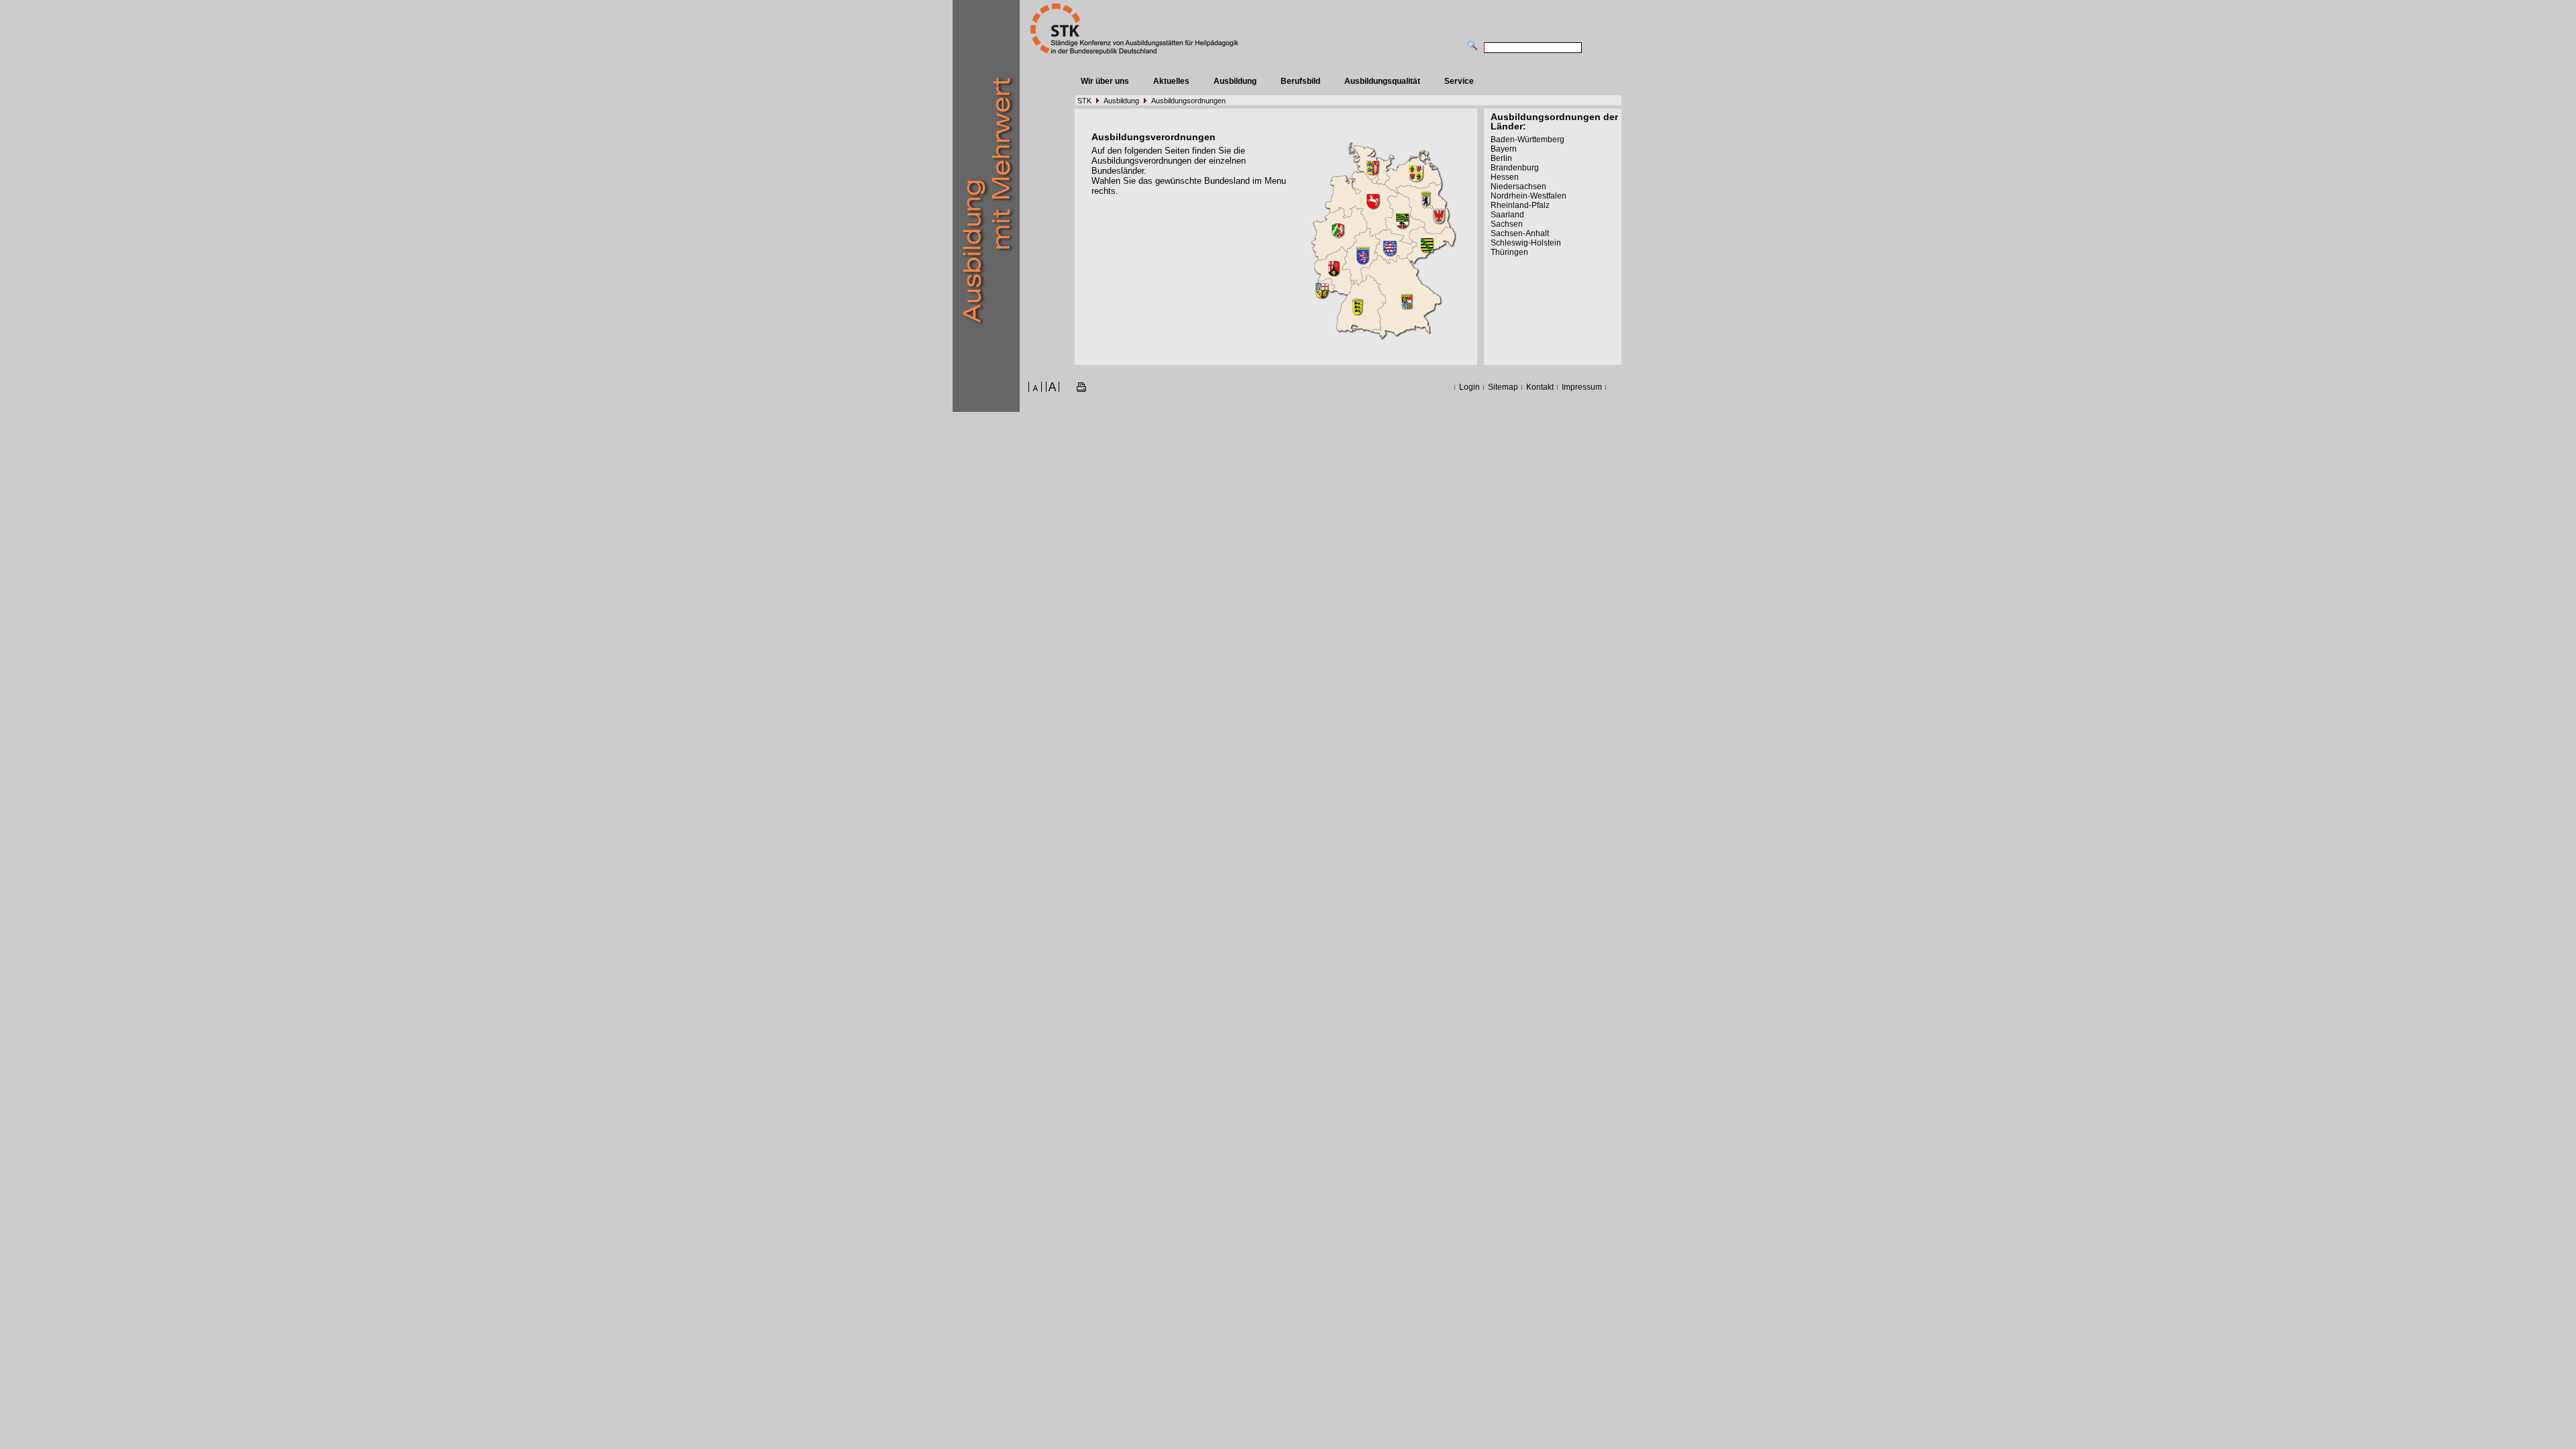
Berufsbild (1300, 81)
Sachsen (1507, 224)
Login (1469, 387)
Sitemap (1503, 387)
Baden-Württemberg (1527, 140)
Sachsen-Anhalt (1520, 233)
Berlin (1501, 158)
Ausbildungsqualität (1382, 81)
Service (1459, 81)
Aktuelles (1171, 81)
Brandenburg (1515, 168)
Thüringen (1509, 252)
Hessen (1505, 177)
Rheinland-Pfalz (1520, 205)
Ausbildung (1235, 81)
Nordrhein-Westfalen (1528, 196)
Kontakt (1540, 387)
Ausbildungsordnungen (1188, 101)
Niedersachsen (1518, 186)
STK (1084, 101)
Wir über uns (1105, 81)
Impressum (1582, 387)
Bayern (1504, 149)
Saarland (1507, 215)
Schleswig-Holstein (1526, 243)
